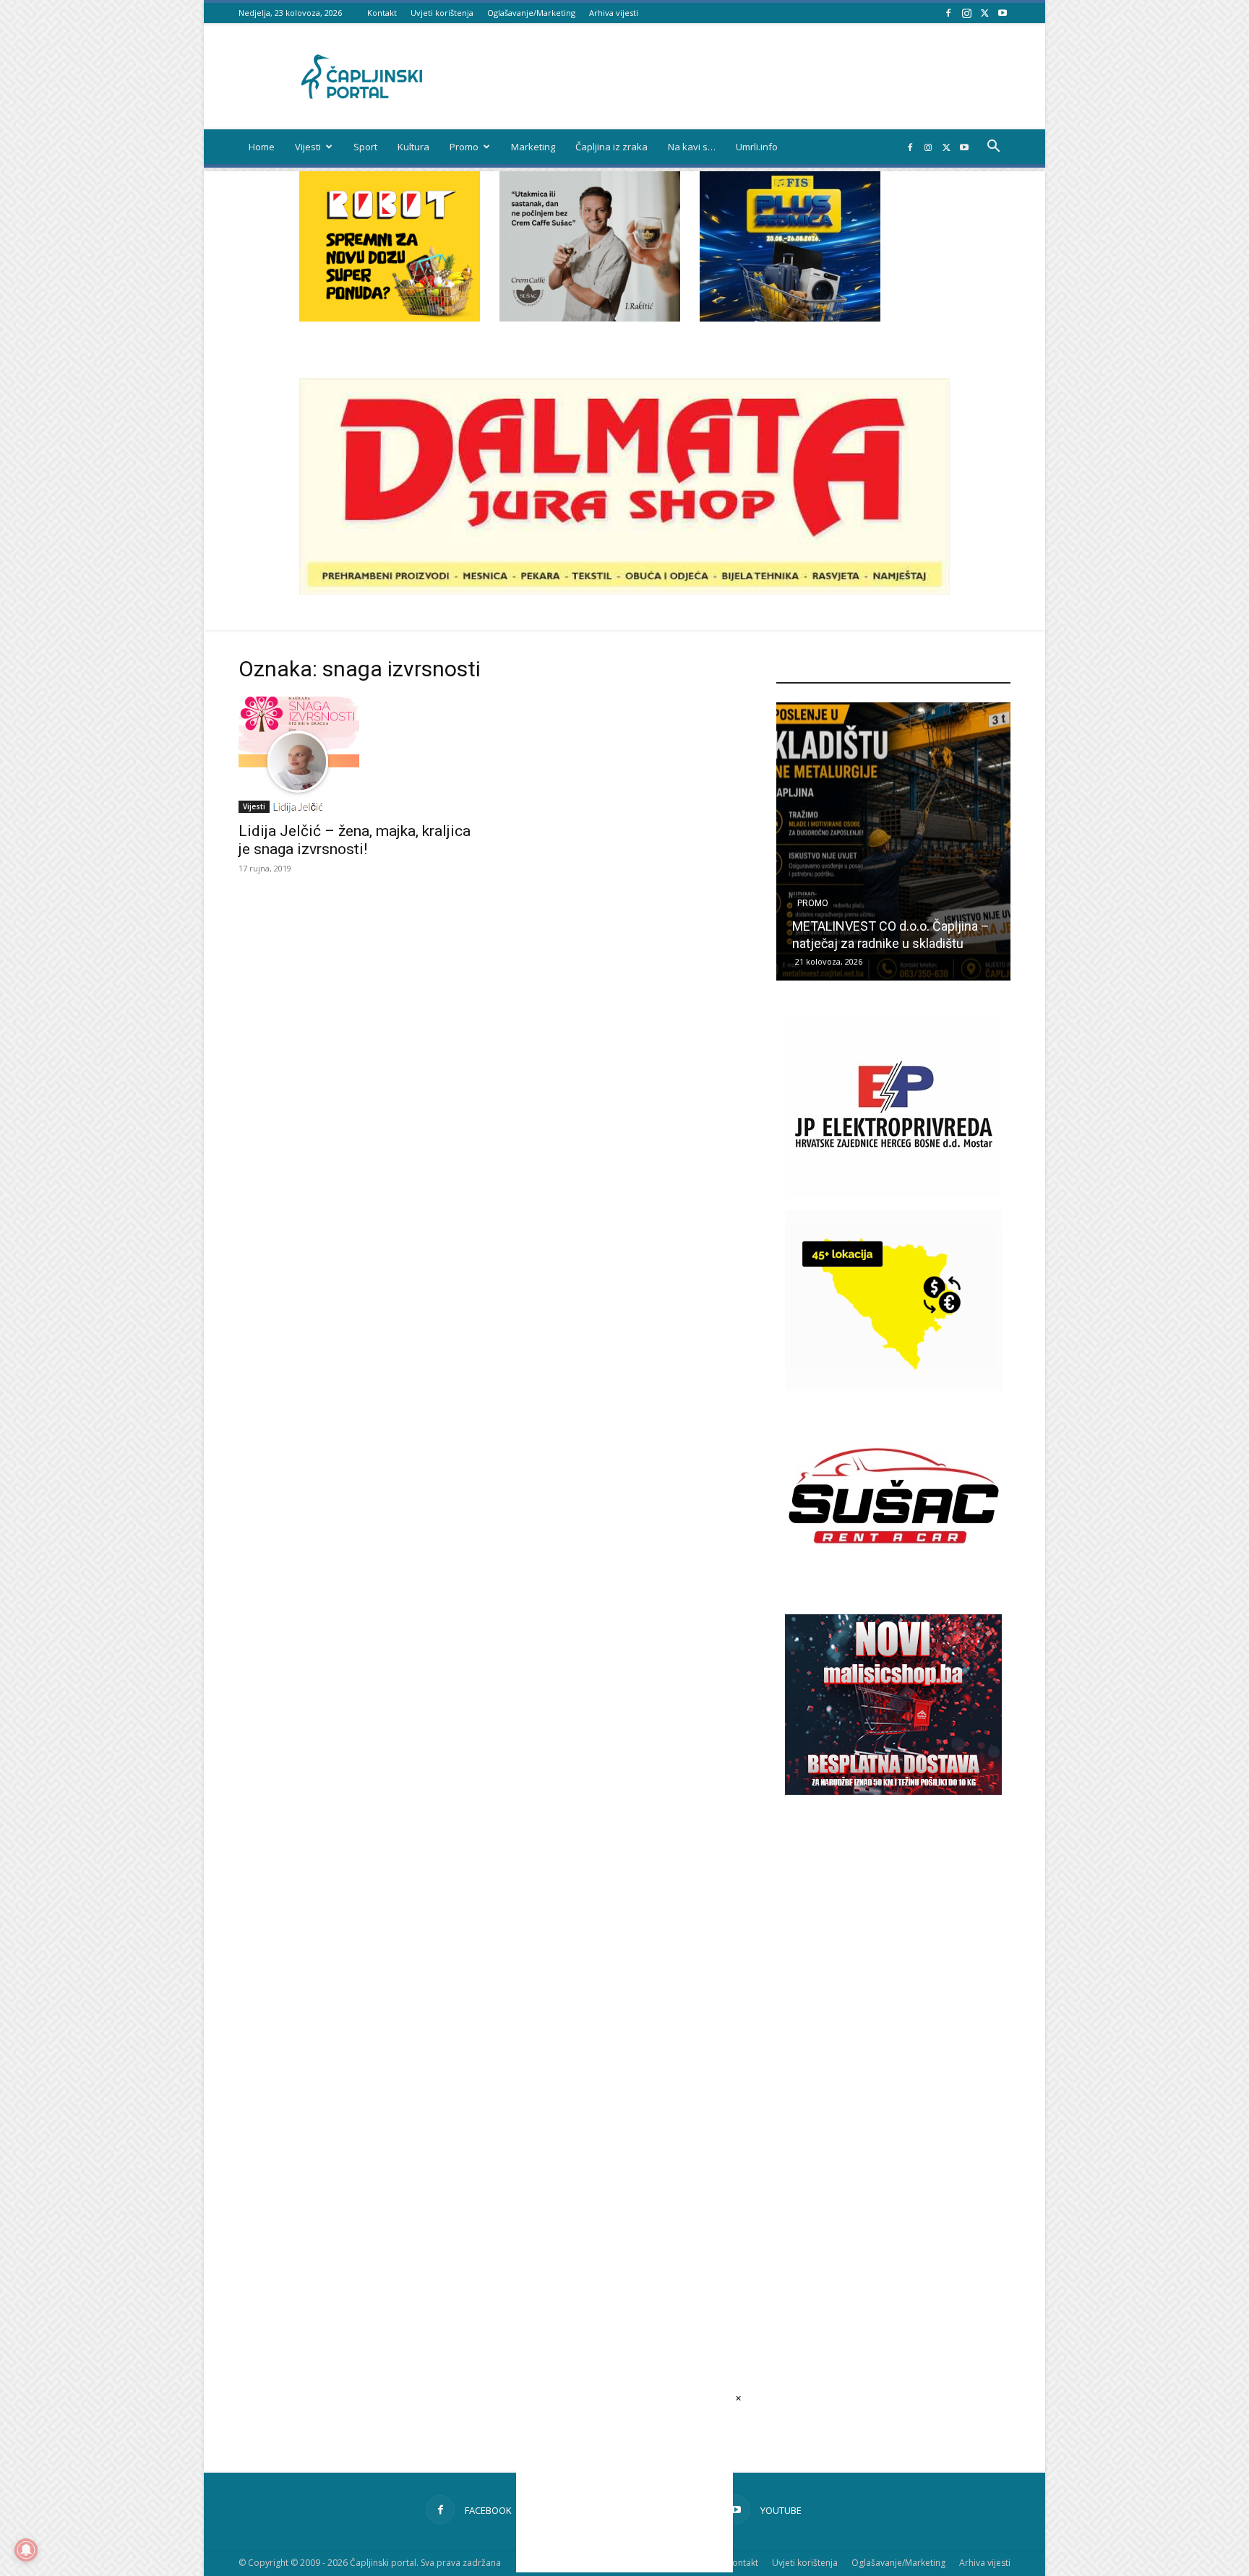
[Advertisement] (893, 2054)
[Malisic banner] (893, 1791)
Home (262, 147)
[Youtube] (1003, 13)
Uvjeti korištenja (442, 13)
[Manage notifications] (26, 2550)
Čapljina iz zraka (611, 147)
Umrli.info (757, 147)
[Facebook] (948, 13)
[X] (984, 13)
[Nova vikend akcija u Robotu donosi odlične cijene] (893, 841)
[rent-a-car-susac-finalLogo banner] (893, 1582)
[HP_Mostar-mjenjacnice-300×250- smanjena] (893, 1387)
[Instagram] (966, 13)
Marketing (533, 147)
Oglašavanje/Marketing (531, 13)
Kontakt (382, 13)
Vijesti (308, 147)
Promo (464, 147)
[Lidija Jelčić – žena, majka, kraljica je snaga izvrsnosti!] (356, 754)
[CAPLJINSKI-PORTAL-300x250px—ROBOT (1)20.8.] (390, 318)
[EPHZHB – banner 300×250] (893, 1192)
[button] (993, 148)
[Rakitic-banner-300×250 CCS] (590, 318)
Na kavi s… (692, 147)
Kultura (413, 147)
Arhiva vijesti (614, 13)
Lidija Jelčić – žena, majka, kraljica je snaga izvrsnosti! (355, 840)
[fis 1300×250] (790, 246)
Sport (365, 147)
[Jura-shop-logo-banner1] (624, 591)
